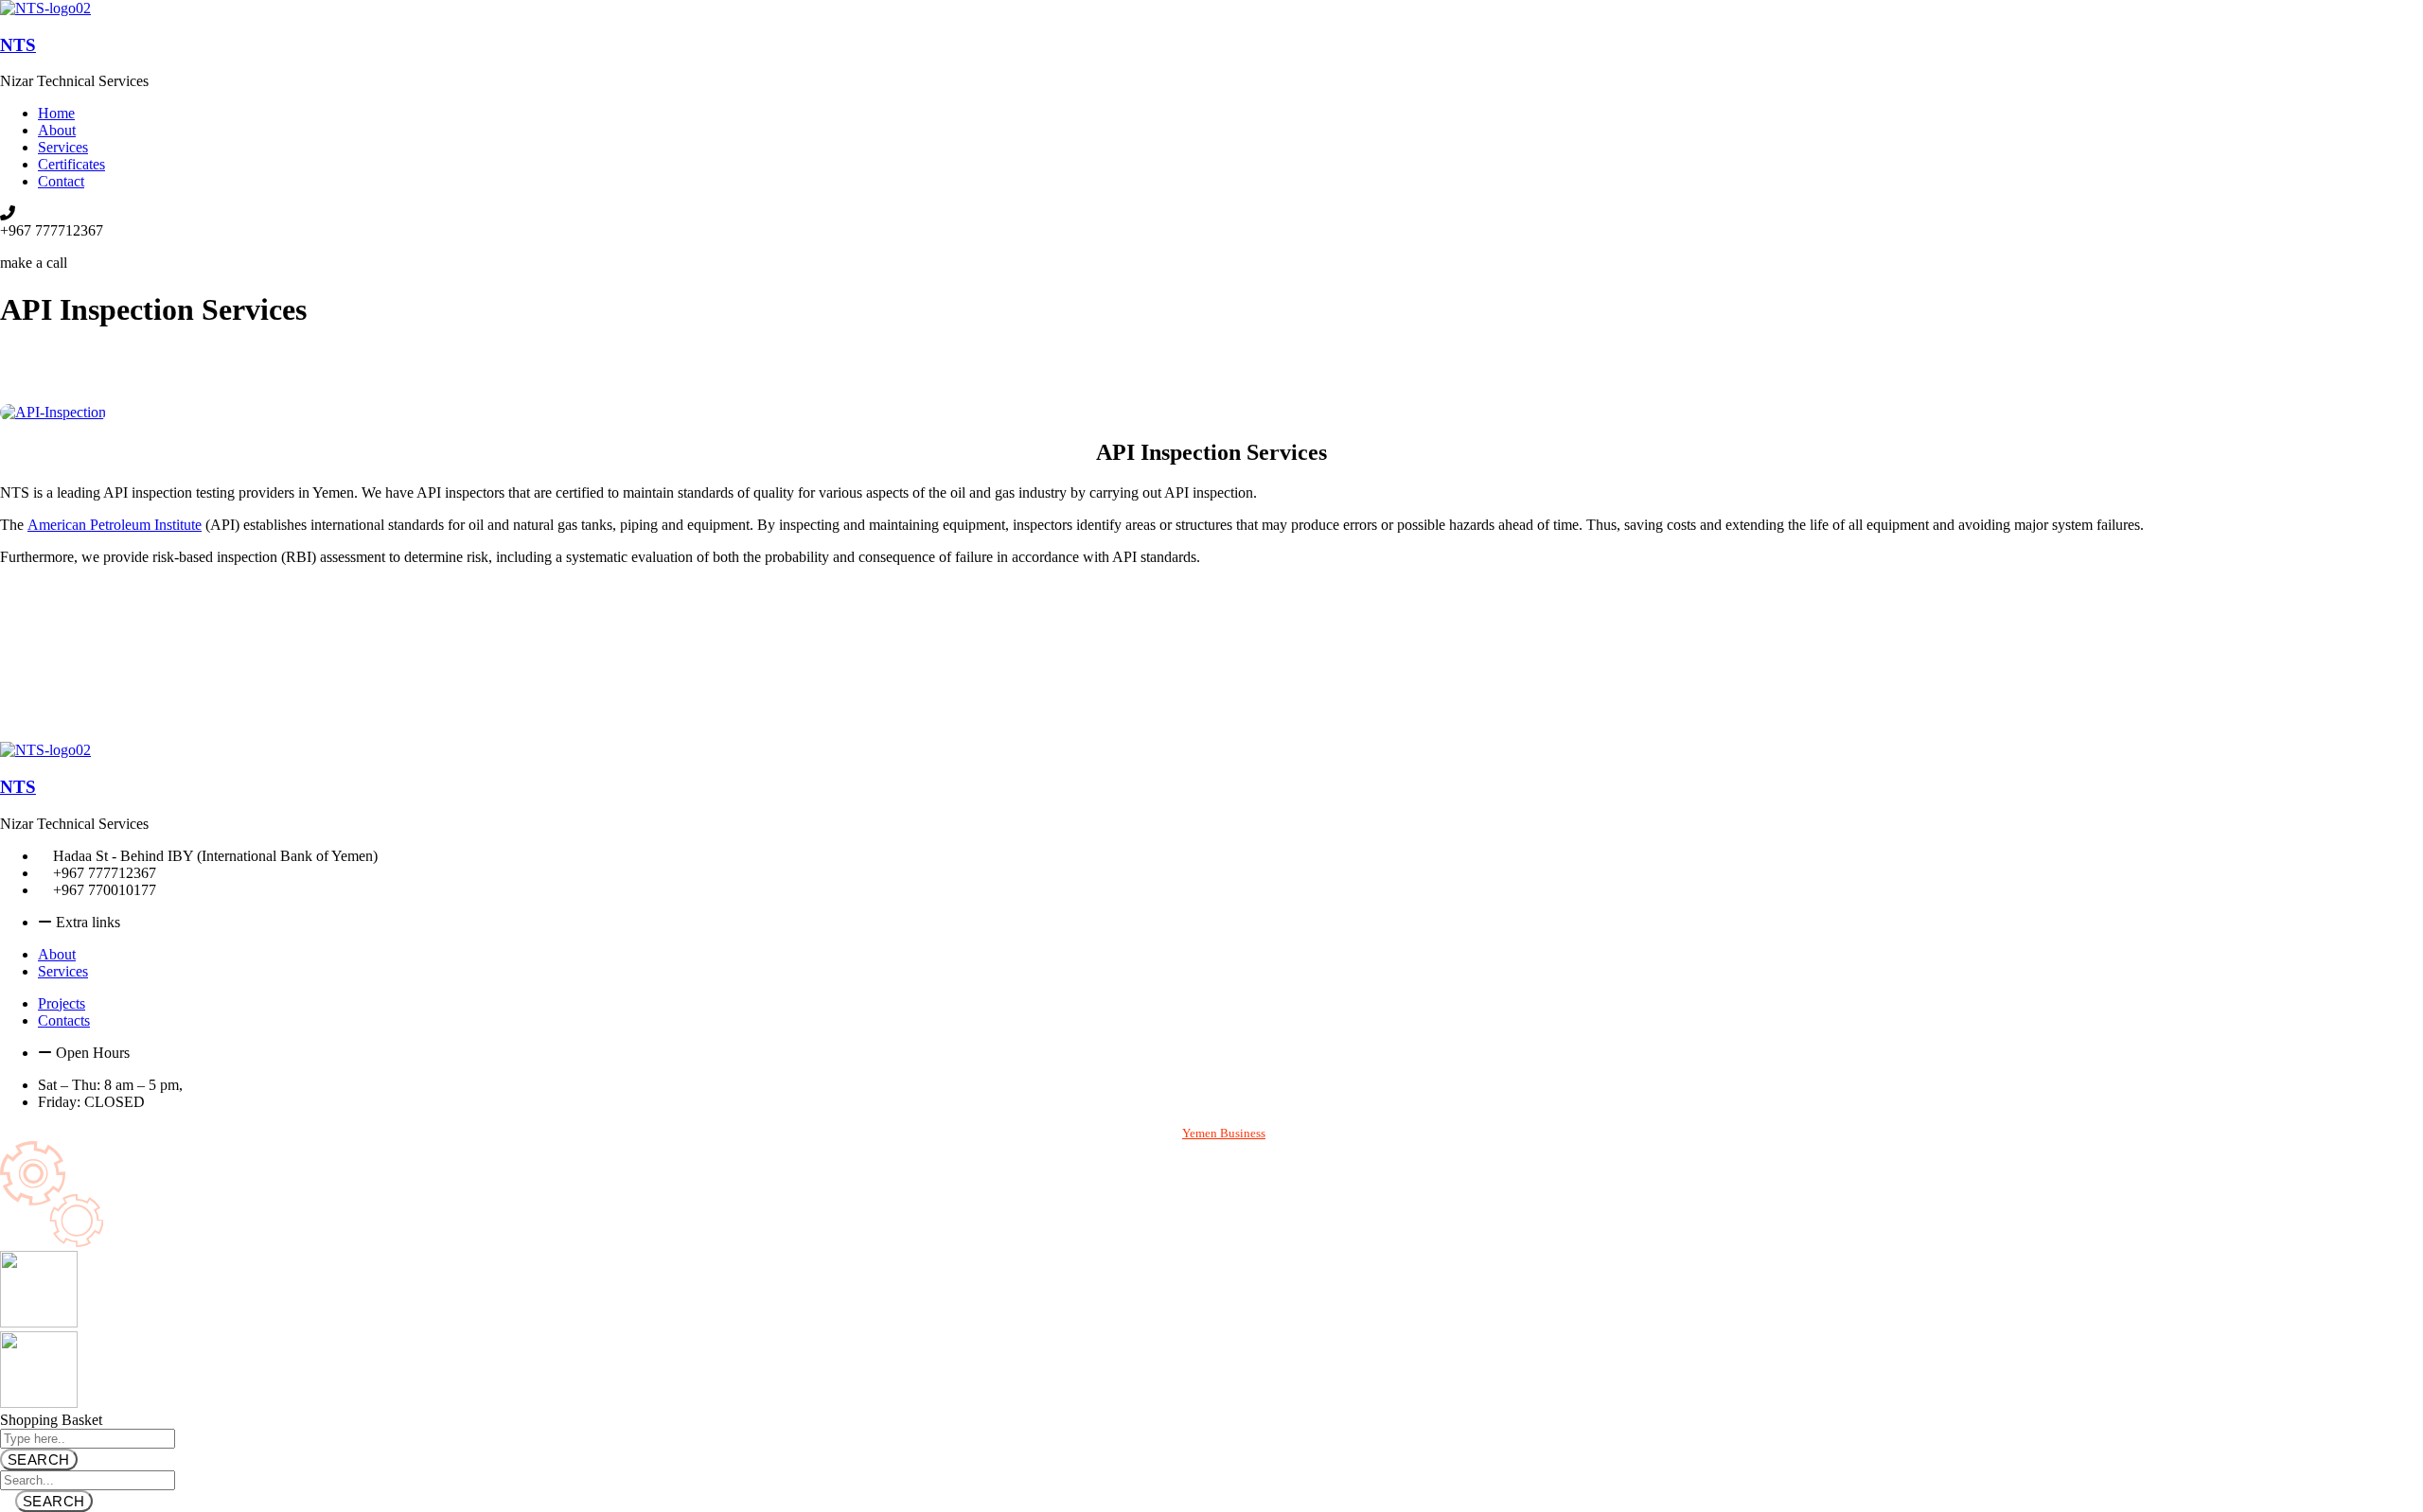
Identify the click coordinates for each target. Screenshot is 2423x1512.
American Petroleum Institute (115, 525)
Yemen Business (1224, 1133)
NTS (18, 45)
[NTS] (45, 8)
